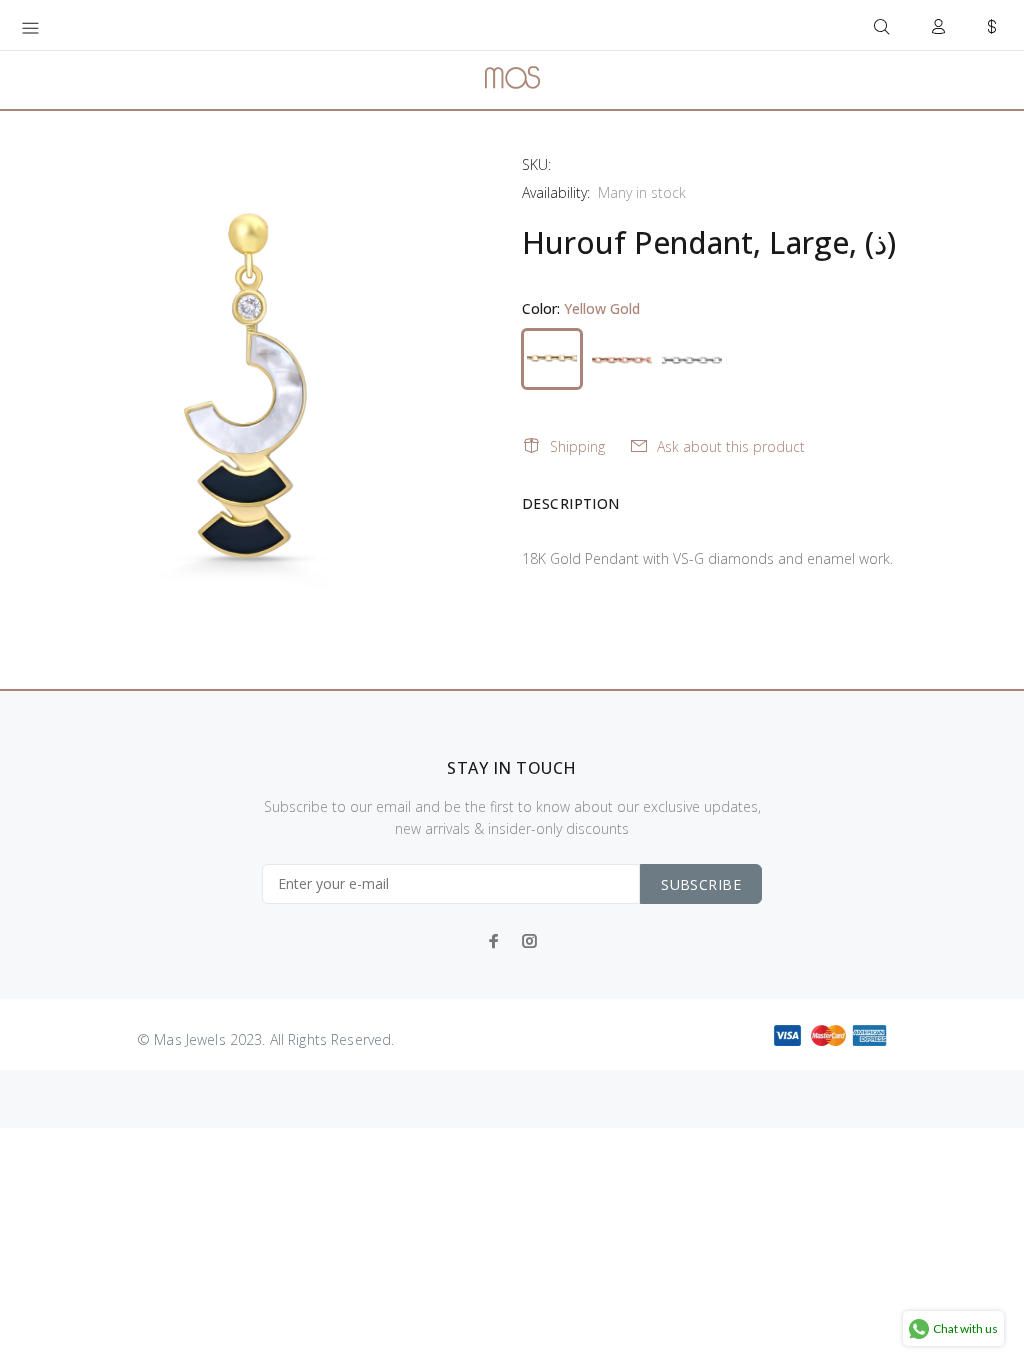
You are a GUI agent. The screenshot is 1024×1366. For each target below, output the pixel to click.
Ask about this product (731, 446)
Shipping (577, 446)
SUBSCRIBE (701, 884)
